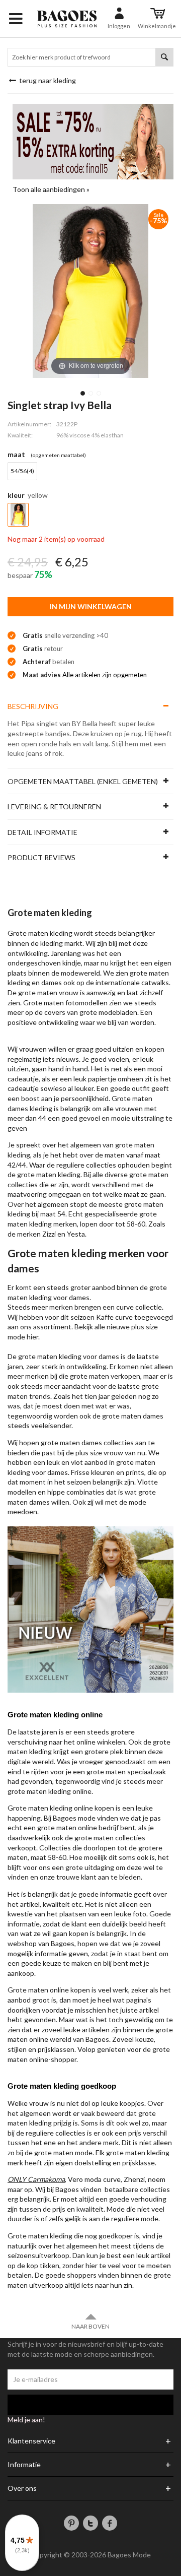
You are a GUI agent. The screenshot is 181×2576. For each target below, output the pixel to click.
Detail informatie (42, 832)
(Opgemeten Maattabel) (58, 455)
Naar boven (90, 2326)
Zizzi (49, 1234)
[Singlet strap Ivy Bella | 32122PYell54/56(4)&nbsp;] (83, 393)
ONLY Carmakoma (36, 2179)
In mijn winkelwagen (91, 606)
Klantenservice (31, 2441)
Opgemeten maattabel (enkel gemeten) (83, 781)
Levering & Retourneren (54, 807)
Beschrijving (33, 706)
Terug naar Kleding (47, 80)
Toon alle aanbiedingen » (51, 189)
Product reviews (41, 857)
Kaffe (105, 1317)
